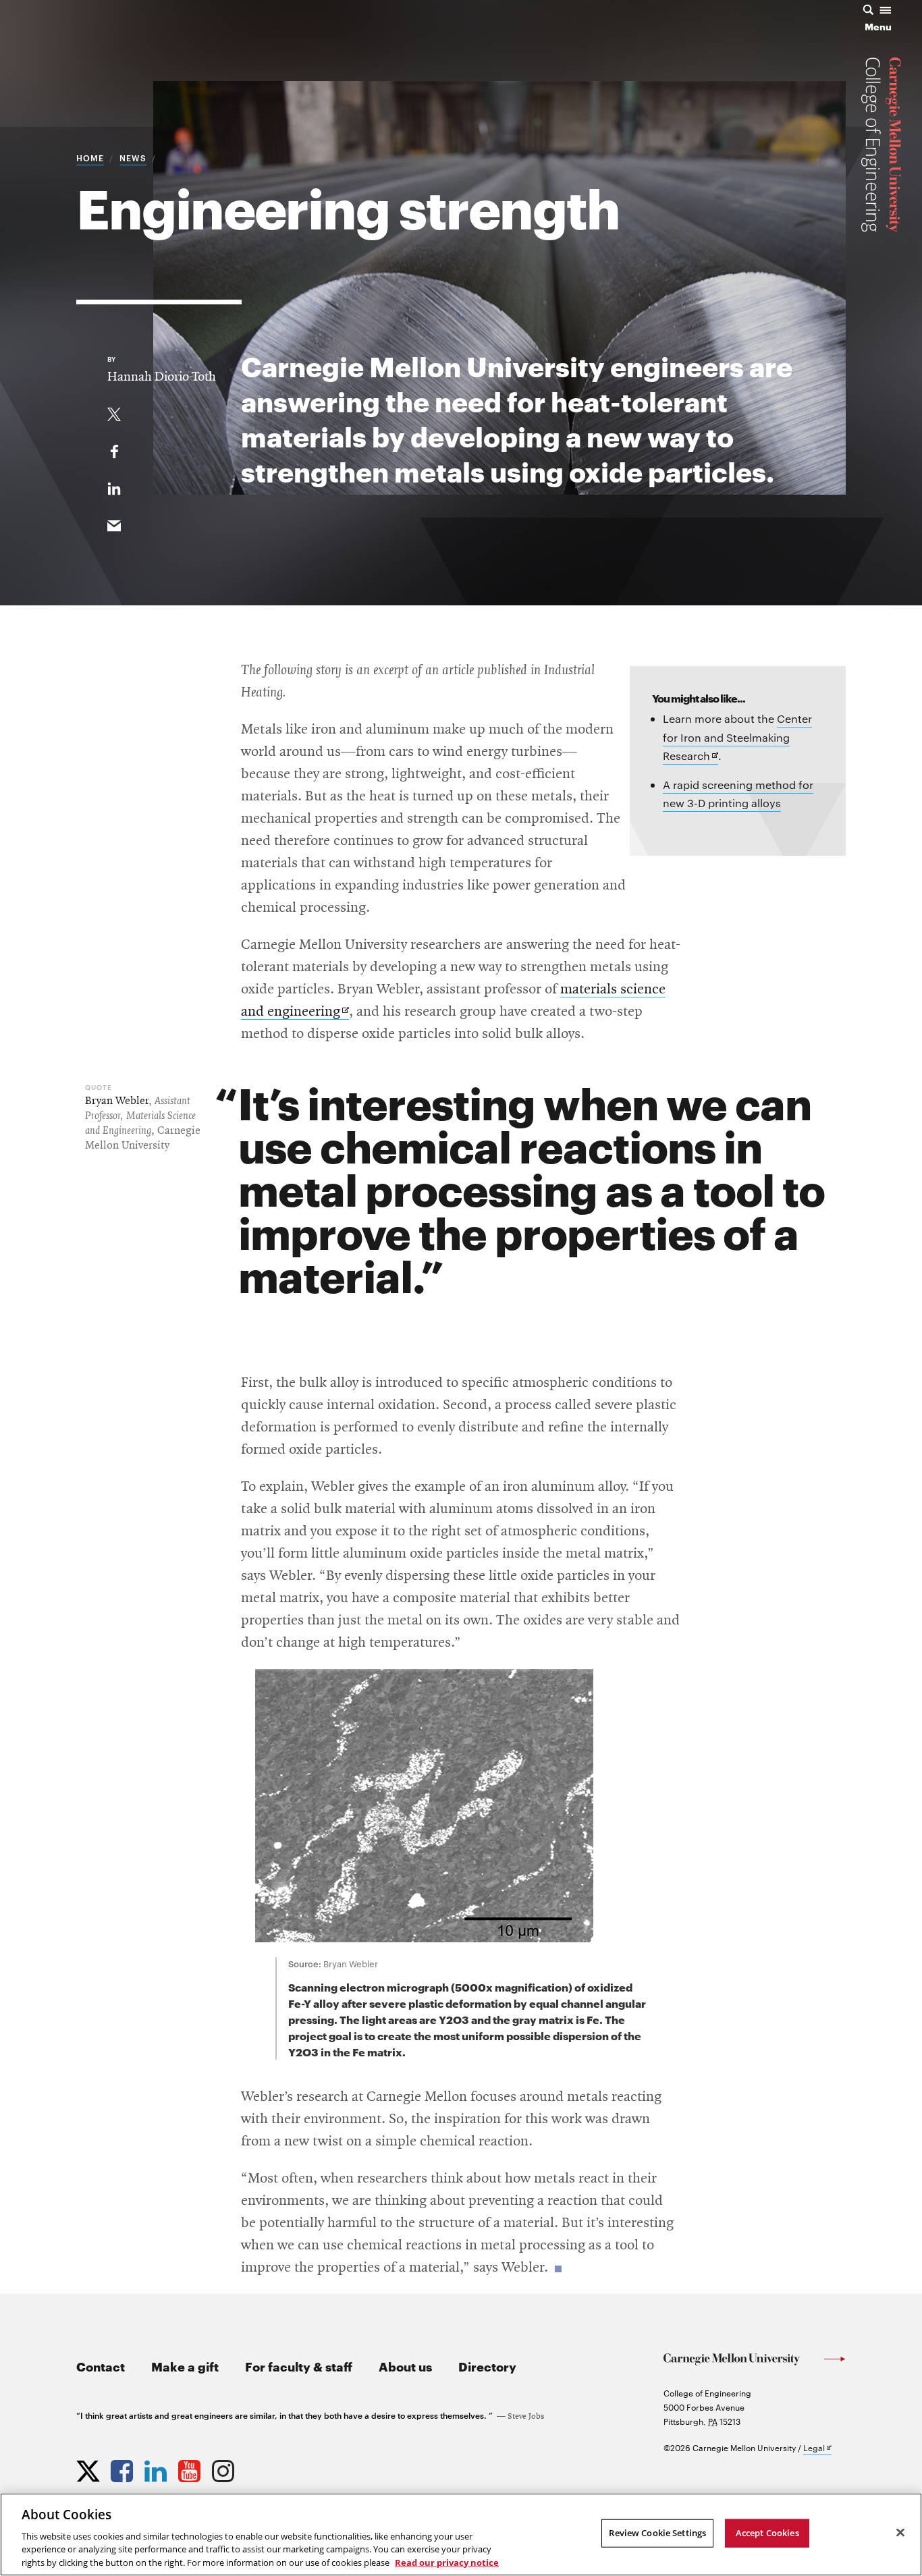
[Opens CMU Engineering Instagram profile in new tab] (225, 2468)
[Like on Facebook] (114, 449)
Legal (817, 2448)
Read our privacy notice (447, 2562)
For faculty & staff (299, 2366)
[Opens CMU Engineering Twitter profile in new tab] (90, 2468)
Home (90, 157)
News (133, 157)
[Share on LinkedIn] (114, 486)
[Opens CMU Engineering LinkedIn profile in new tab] (157, 2468)
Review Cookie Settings (657, 2533)
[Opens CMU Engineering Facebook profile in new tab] (124, 2468)
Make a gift (185, 2366)
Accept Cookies (767, 2533)
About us (405, 2366)
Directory (487, 2366)
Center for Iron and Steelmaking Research (737, 738)
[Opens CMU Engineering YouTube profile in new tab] (191, 2468)
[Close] (900, 2533)
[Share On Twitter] (114, 412)
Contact (101, 2366)
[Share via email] (114, 523)
